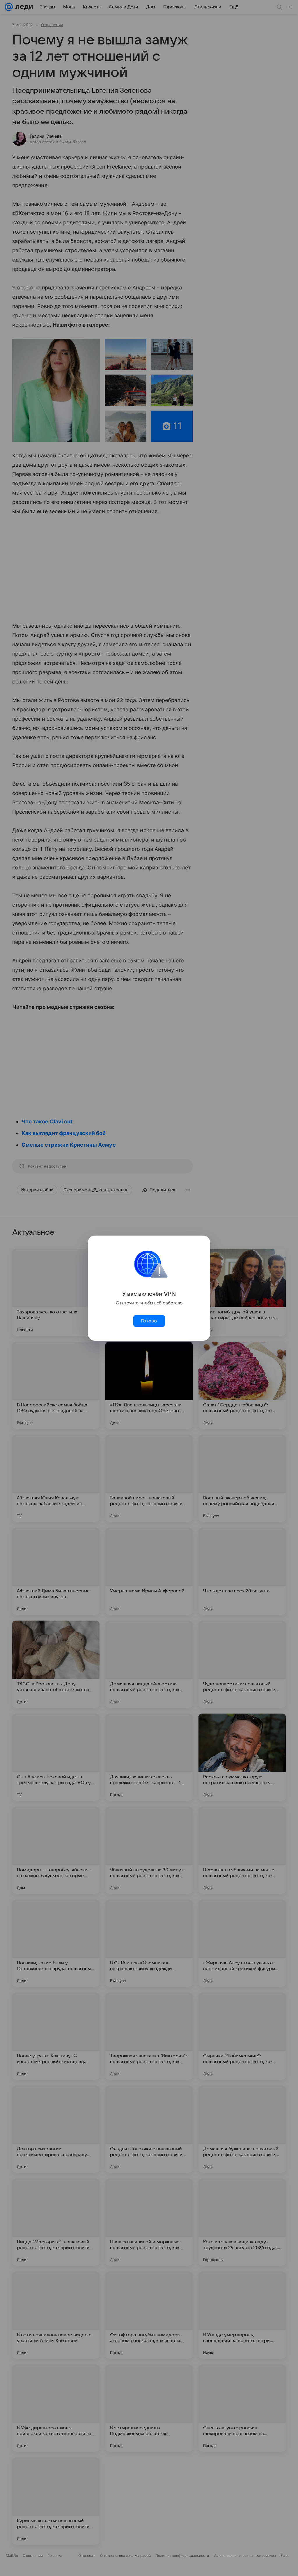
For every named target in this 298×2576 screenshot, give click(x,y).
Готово (149, 1321)
